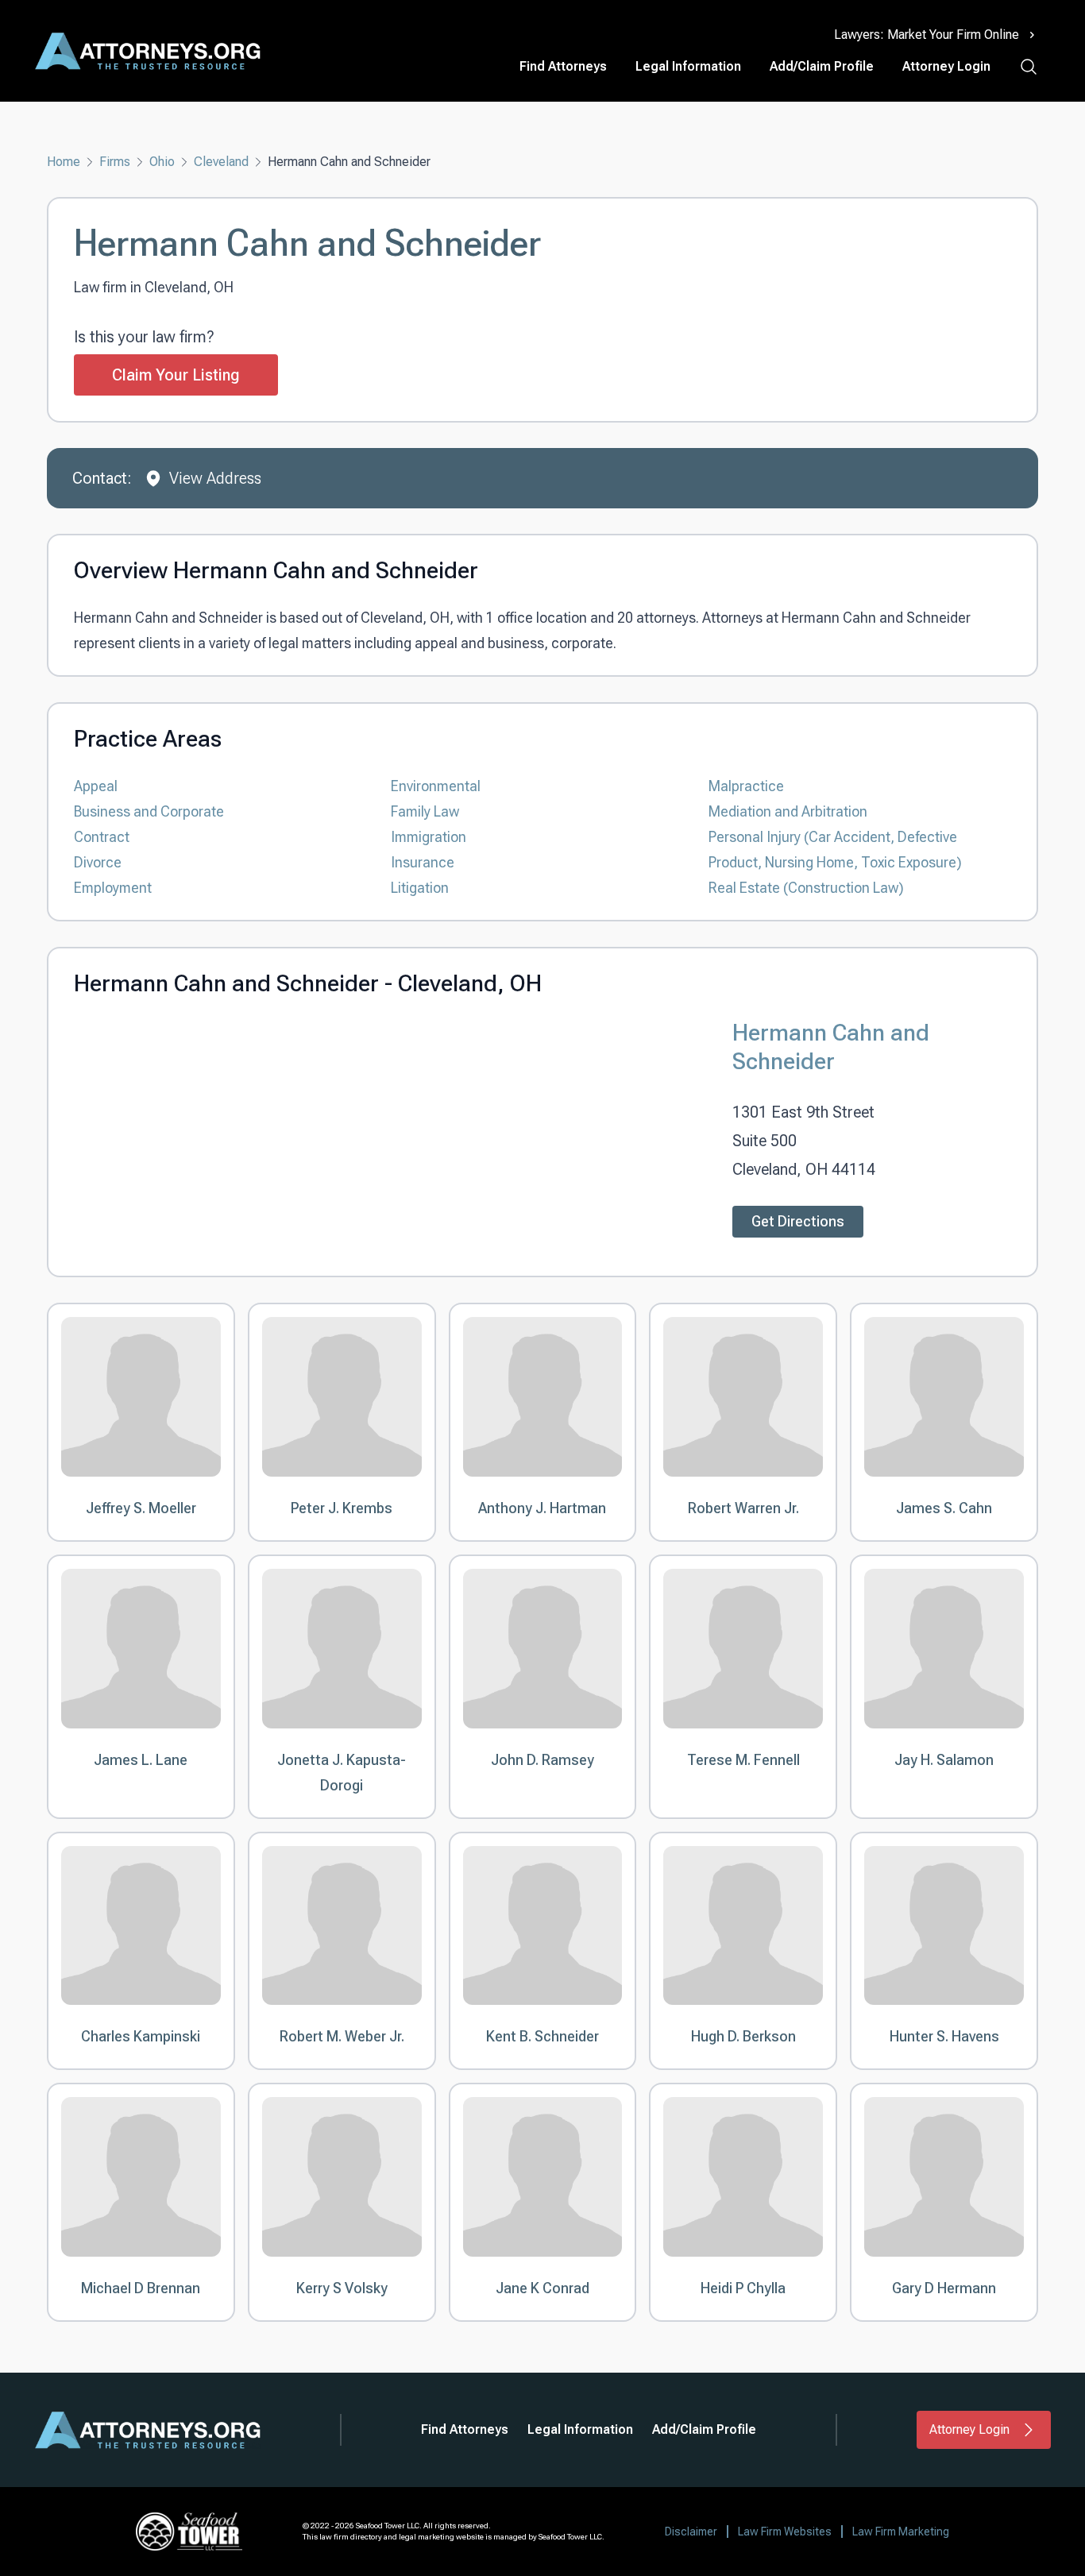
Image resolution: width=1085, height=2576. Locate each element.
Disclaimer (691, 2532)
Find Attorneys (563, 66)
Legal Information (688, 66)
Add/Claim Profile (822, 66)
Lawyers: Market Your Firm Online (927, 35)
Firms (115, 162)
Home (64, 162)
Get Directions (798, 1221)
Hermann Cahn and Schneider (831, 1047)
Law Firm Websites (785, 2532)
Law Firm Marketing (901, 2532)
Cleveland (221, 162)
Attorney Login (946, 66)
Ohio (162, 162)
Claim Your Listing (176, 375)
